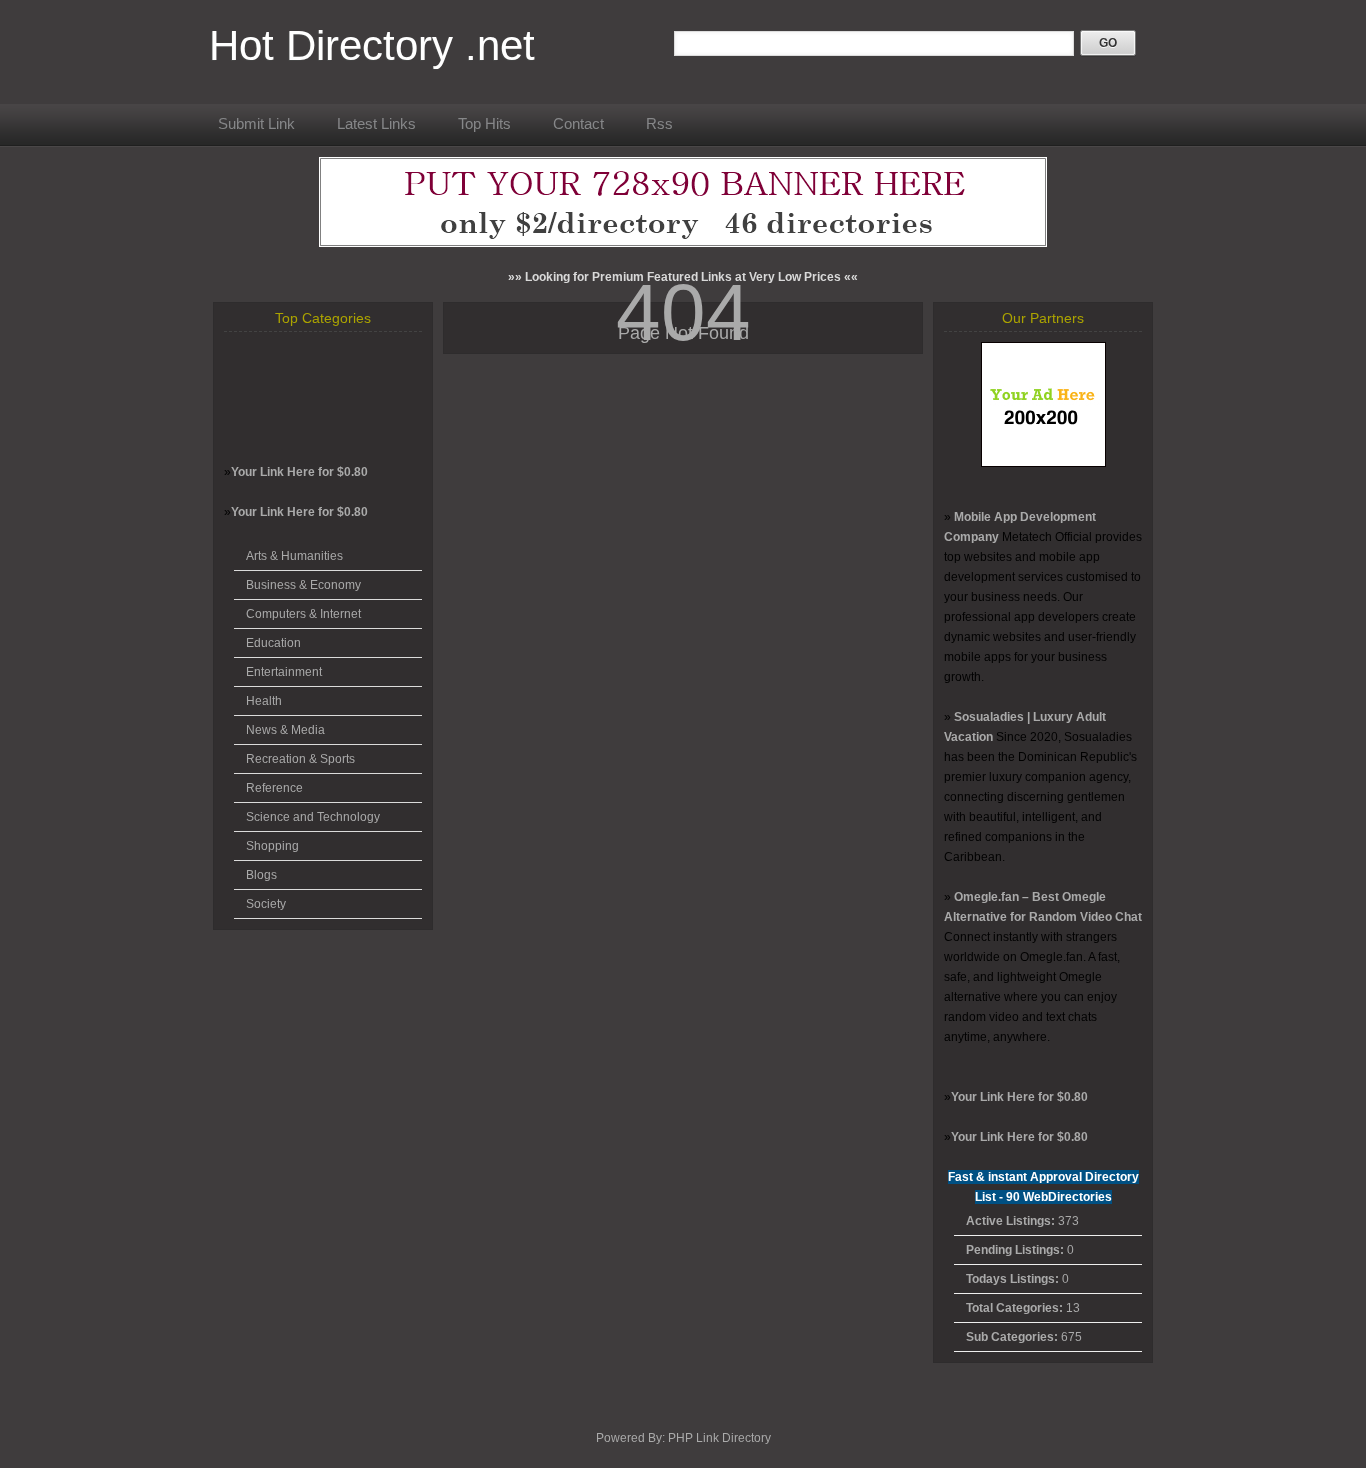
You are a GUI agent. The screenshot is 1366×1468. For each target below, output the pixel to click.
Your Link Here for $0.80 (299, 472)
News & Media (285, 730)
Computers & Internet (303, 614)
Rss (659, 123)
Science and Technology (313, 817)
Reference (274, 788)
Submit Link (256, 123)
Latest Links (376, 123)
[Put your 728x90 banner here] (683, 243)
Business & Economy (303, 585)
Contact (578, 123)
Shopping (272, 846)
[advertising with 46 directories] (1043, 463)
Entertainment (284, 672)
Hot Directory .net (372, 45)
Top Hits (484, 123)
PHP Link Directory (719, 1438)
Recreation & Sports (300, 759)
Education (273, 643)
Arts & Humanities (294, 556)
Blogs (261, 875)
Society (266, 904)
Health (264, 701)
